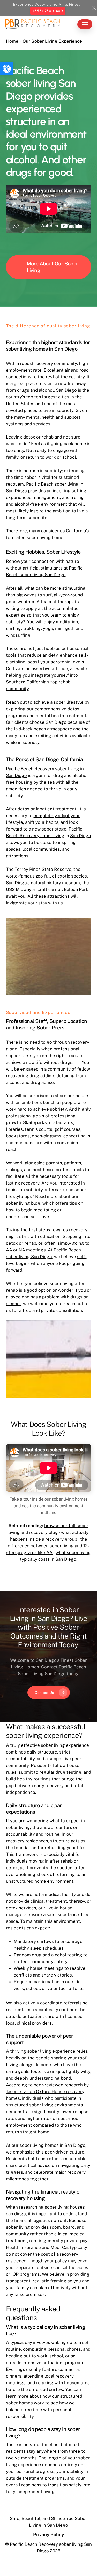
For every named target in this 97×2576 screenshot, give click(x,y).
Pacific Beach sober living (52, 484)
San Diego (66, 390)
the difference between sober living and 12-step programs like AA (48, 1546)
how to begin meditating (31, 1210)
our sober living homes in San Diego (48, 2145)
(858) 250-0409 (48, 11)
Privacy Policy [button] (49, 2535)
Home (12, 41)
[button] (7, 69)
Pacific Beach (67, 1250)
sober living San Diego (29, 1257)
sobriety (31, 742)
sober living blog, (24, 1203)
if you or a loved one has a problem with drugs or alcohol (49, 1297)
